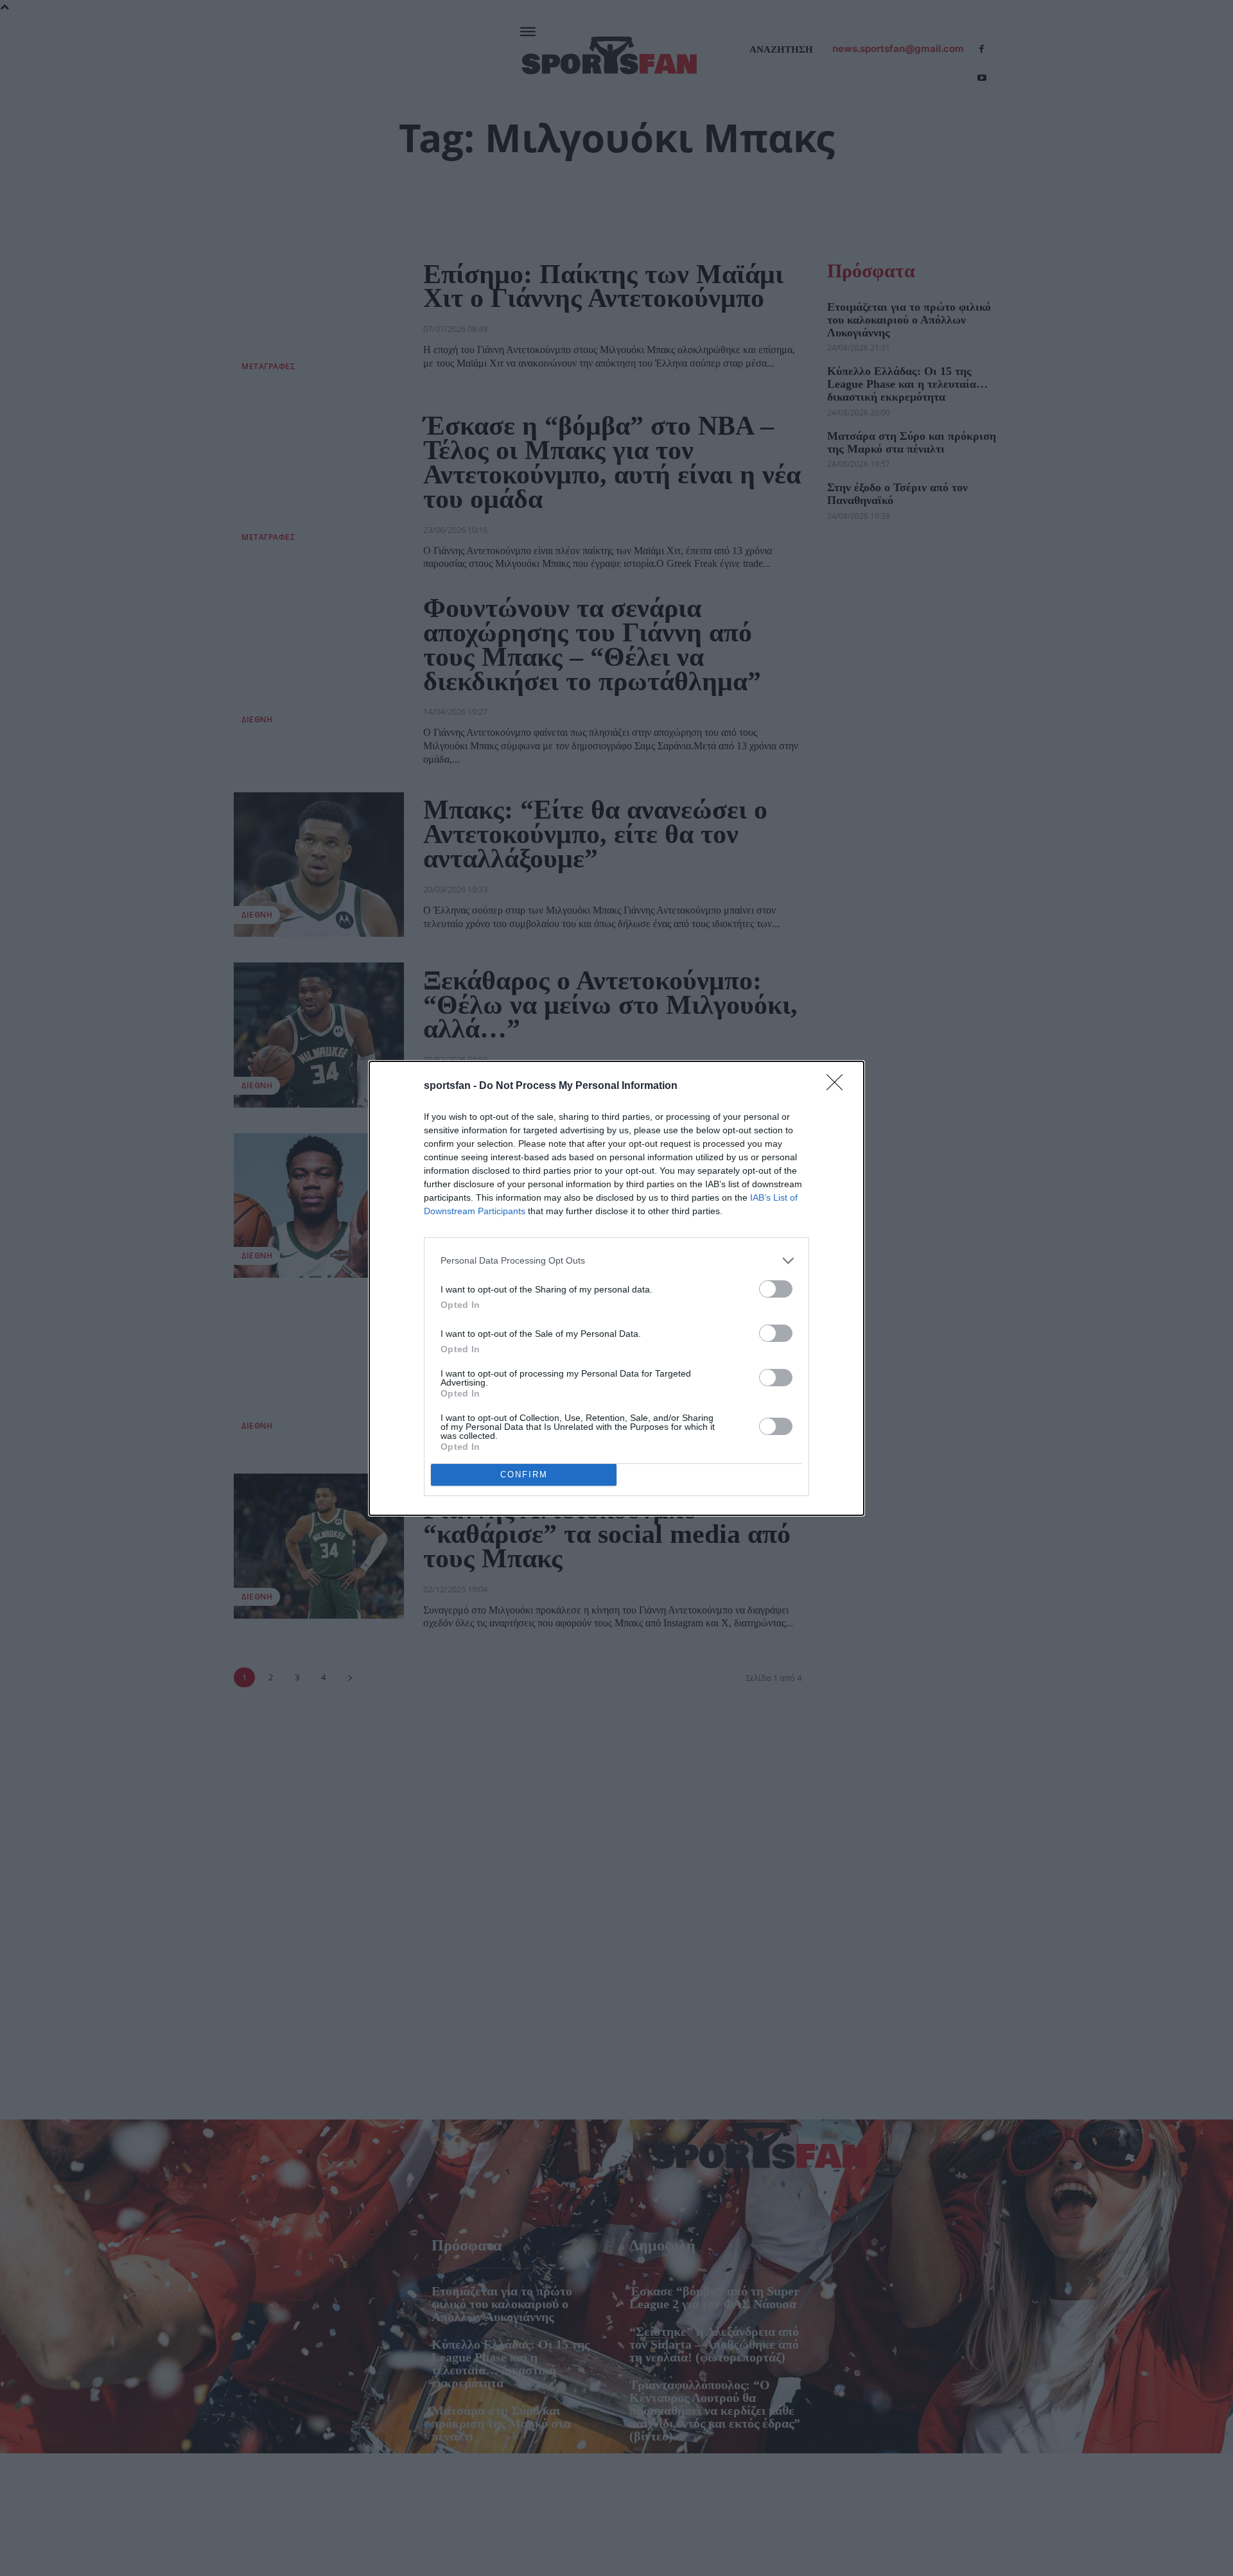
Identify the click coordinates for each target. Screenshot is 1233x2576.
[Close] (839, 1086)
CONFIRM (524, 1475)
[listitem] (616, 1261)
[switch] (776, 1289)
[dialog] (616, 1288)
